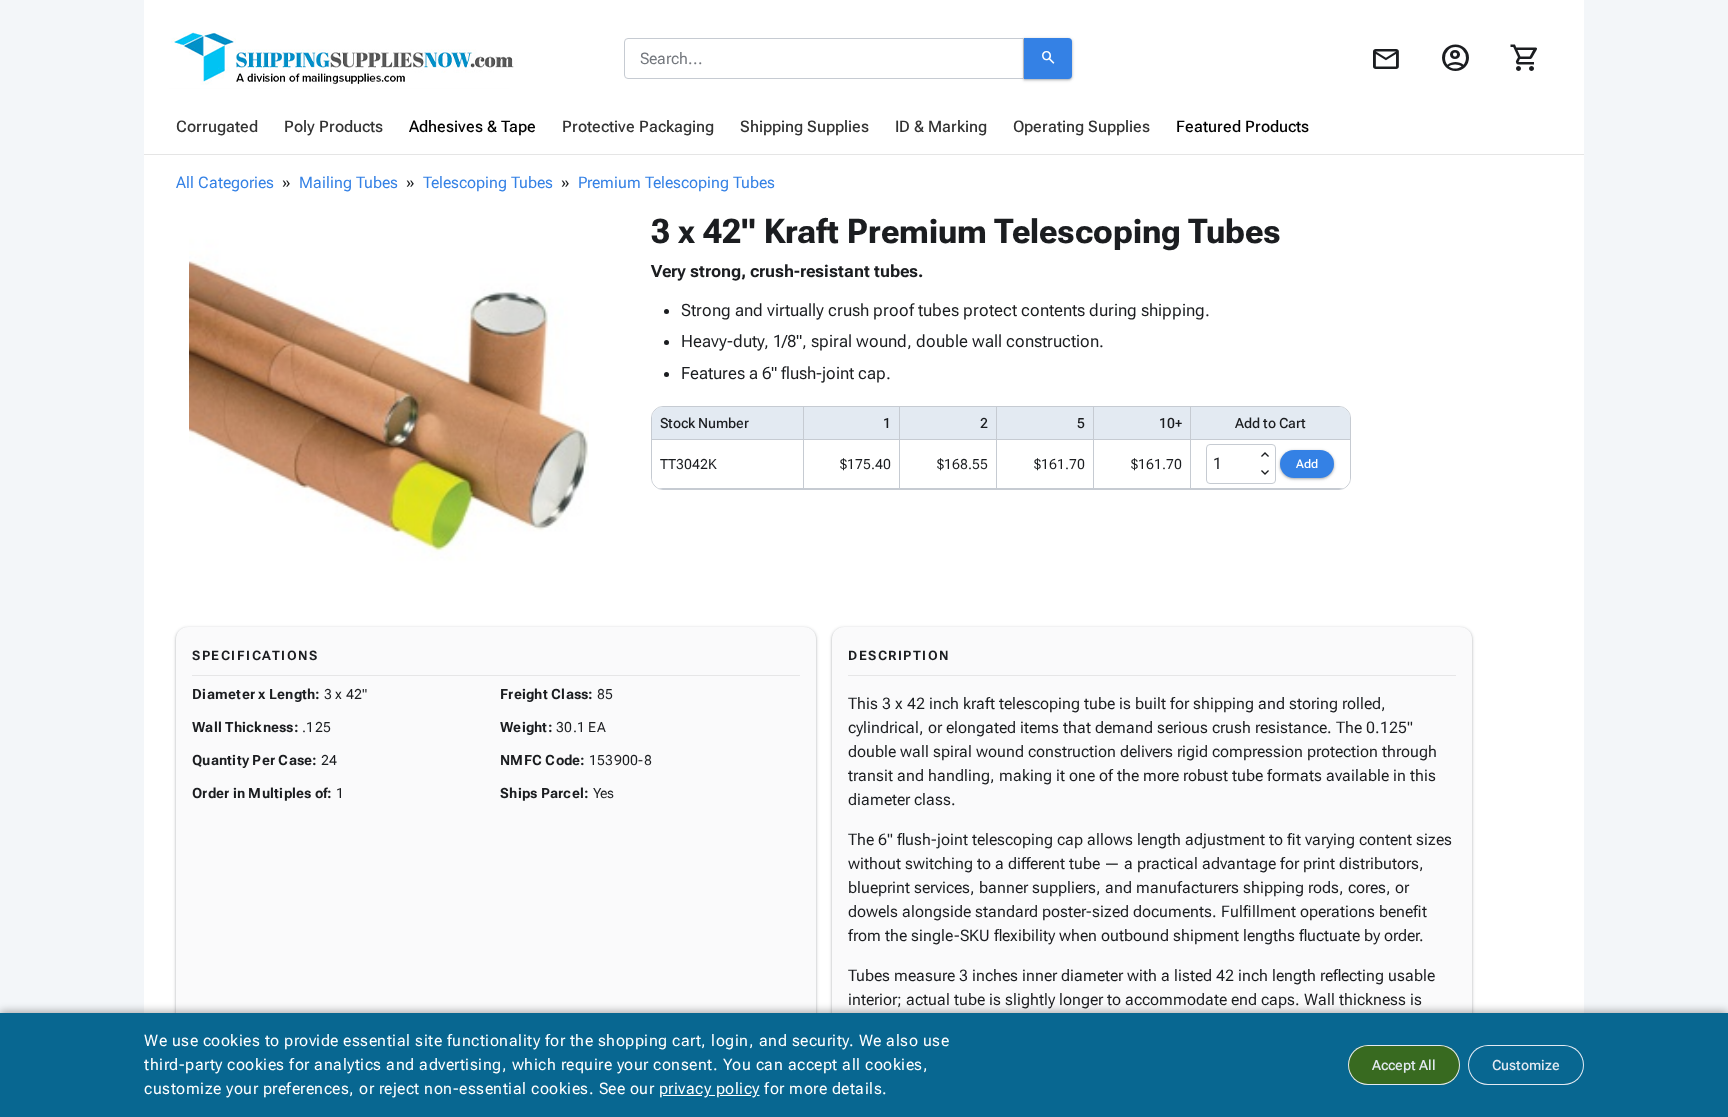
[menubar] (864, 127)
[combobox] (824, 59)
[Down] (1265, 473)
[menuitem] (217, 127)
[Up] (1265, 455)
